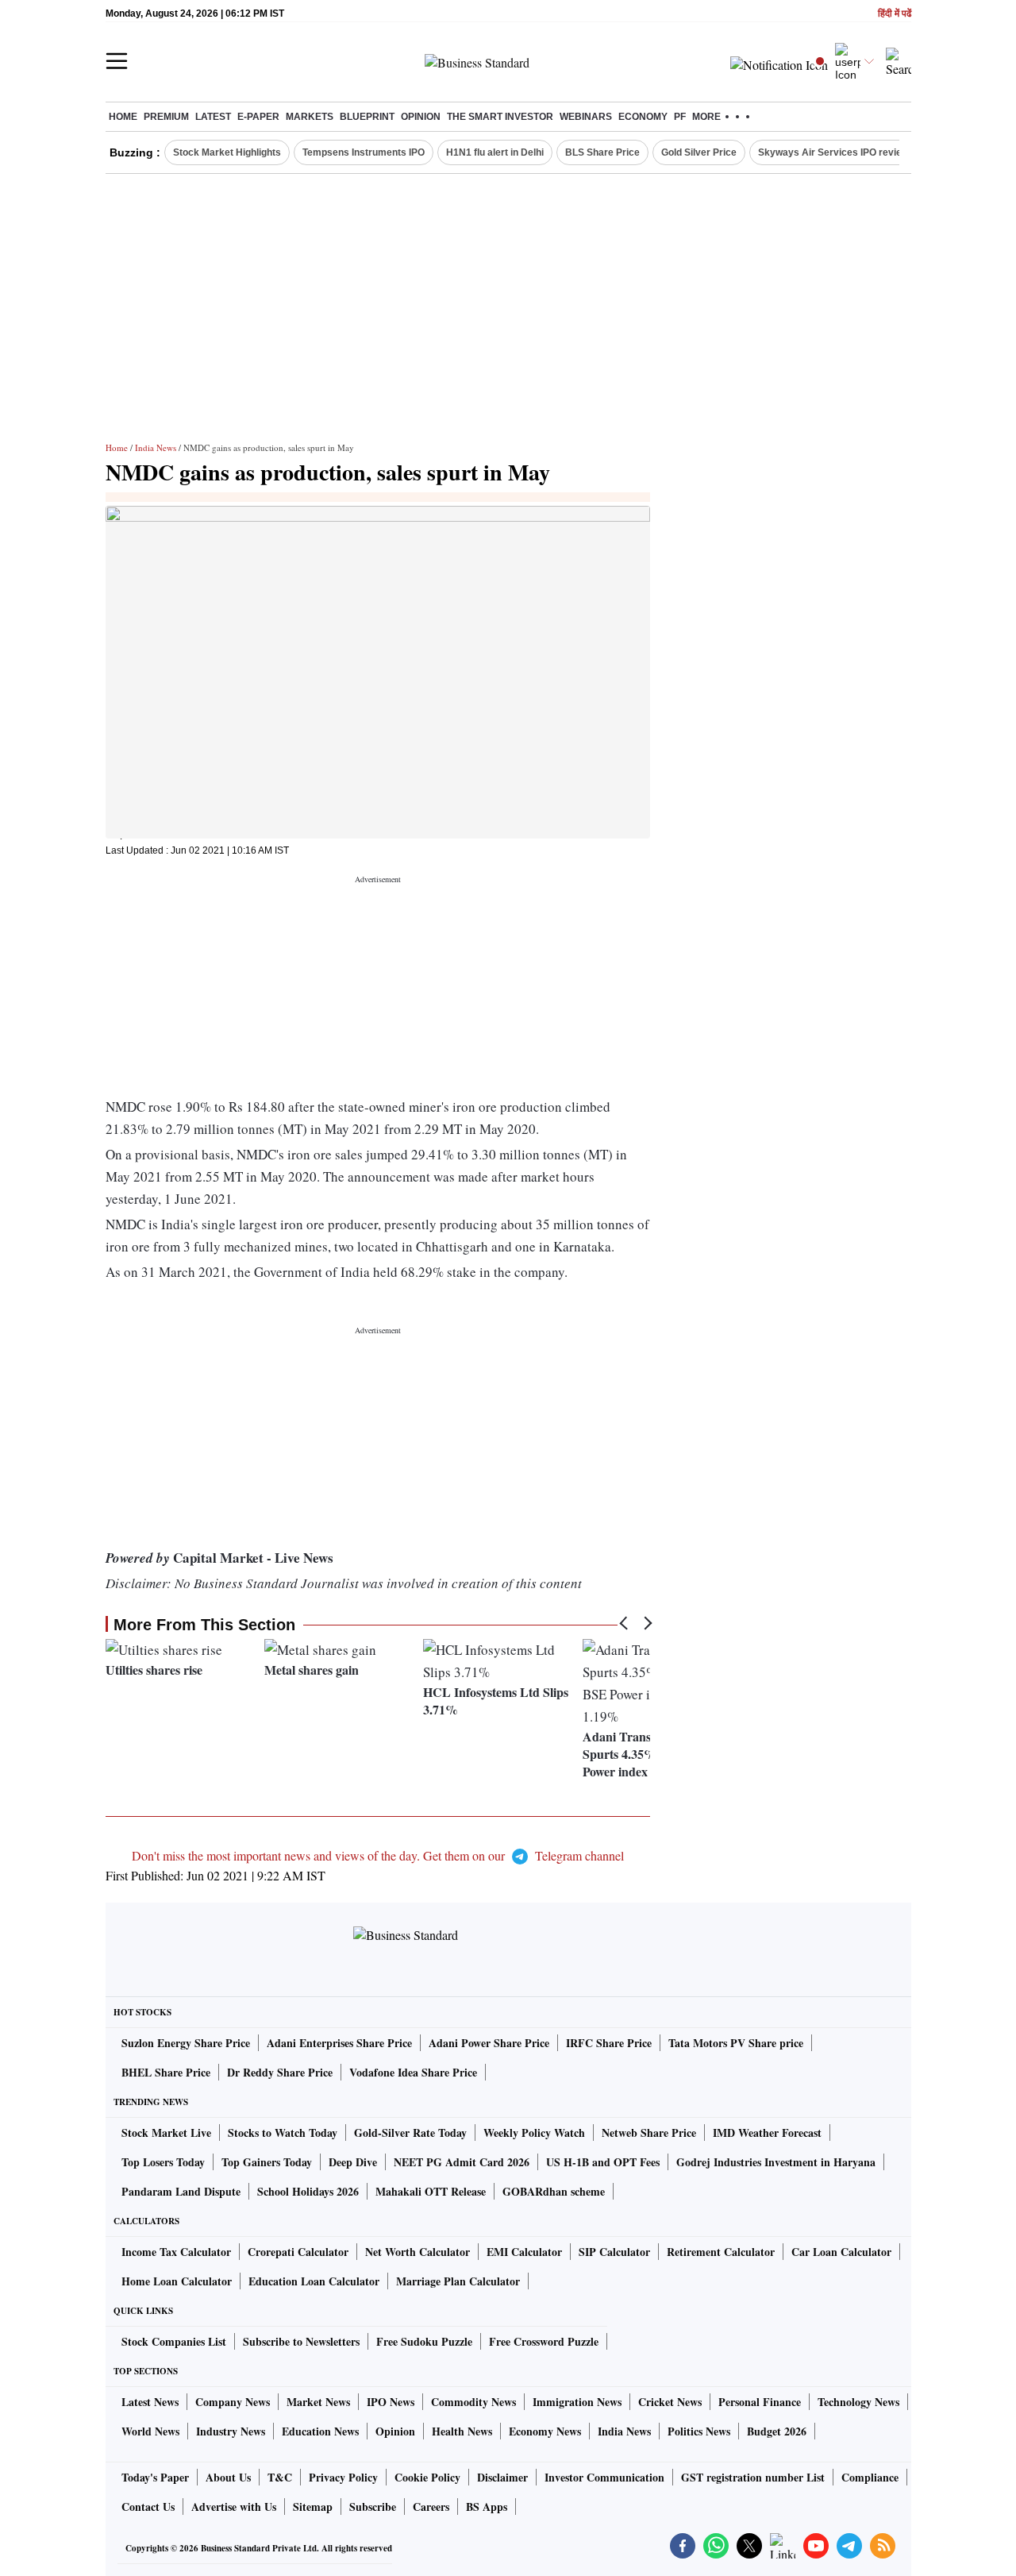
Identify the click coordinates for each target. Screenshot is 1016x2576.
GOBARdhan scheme (554, 2191)
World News (150, 2431)
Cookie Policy (427, 2477)
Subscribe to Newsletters (301, 2341)
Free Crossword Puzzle (544, 2341)
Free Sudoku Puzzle (424, 2341)
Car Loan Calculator (841, 2252)
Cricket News (670, 2402)
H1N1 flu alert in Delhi (495, 152)
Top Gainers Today (267, 2162)
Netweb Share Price (649, 2133)
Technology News (858, 2402)
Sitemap (313, 2507)
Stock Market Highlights (227, 152)
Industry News (231, 2431)
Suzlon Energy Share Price (186, 2043)
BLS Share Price (602, 152)
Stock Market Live (166, 2133)
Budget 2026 (777, 2431)
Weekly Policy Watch (534, 2133)
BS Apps (487, 2507)
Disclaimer (502, 2477)
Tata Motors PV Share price (736, 2043)
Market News (318, 2402)
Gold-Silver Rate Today (410, 2133)
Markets (310, 117)
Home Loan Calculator (177, 2281)
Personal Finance (760, 2402)
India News (156, 447)
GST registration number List (753, 2477)
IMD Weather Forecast (767, 2133)
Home (123, 117)
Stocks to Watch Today (283, 2133)
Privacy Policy (343, 2477)
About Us (228, 2477)
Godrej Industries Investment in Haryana (776, 2162)
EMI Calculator (524, 2252)
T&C (280, 2477)
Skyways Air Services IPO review (833, 152)
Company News (233, 2402)
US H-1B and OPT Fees (603, 2162)
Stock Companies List (174, 2341)
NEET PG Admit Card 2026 (462, 2162)
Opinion (421, 117)
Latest (213, 117)
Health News (462, 2431)
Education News (320, 2431)
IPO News (391, 2402)
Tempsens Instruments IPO (364, 152)
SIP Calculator (614, 2252)
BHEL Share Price (166, 2072)
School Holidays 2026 (308, 2191)
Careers (431, 2507)
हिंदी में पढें (895, 14)
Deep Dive (353, 2162)
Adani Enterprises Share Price (339, 2043)
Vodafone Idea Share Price (413, 2072)
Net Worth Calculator (418, 2252)
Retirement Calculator (721, 2252)
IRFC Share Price (609, 2043)
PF (680, 117)
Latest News (150, 2402)
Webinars (586, 117)
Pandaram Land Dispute (181, 2191)
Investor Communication (604, 2477)
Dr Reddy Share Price (280, 2072)
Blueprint (367, 117)
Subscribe (373, 2507)
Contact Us (148, 2507)
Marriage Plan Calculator (458, 2281)
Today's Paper (155, 2477)
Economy (643, 117)
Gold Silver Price (699, 152)
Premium (166, 117)
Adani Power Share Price (489, 2043)
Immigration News (577, 2402)
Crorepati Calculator (298, 2252)
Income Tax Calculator (176, 2252)
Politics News (699, 2431)
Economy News (545, 2431)
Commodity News (473, 2402)
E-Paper (258, 117)
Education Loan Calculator (314, 2281)
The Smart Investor (500, 117)
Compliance (870, 2477)
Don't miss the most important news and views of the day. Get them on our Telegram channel (378, 1855)
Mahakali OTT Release (431, 2191)
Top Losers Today (163, 2162)
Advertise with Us (234, 2507)
